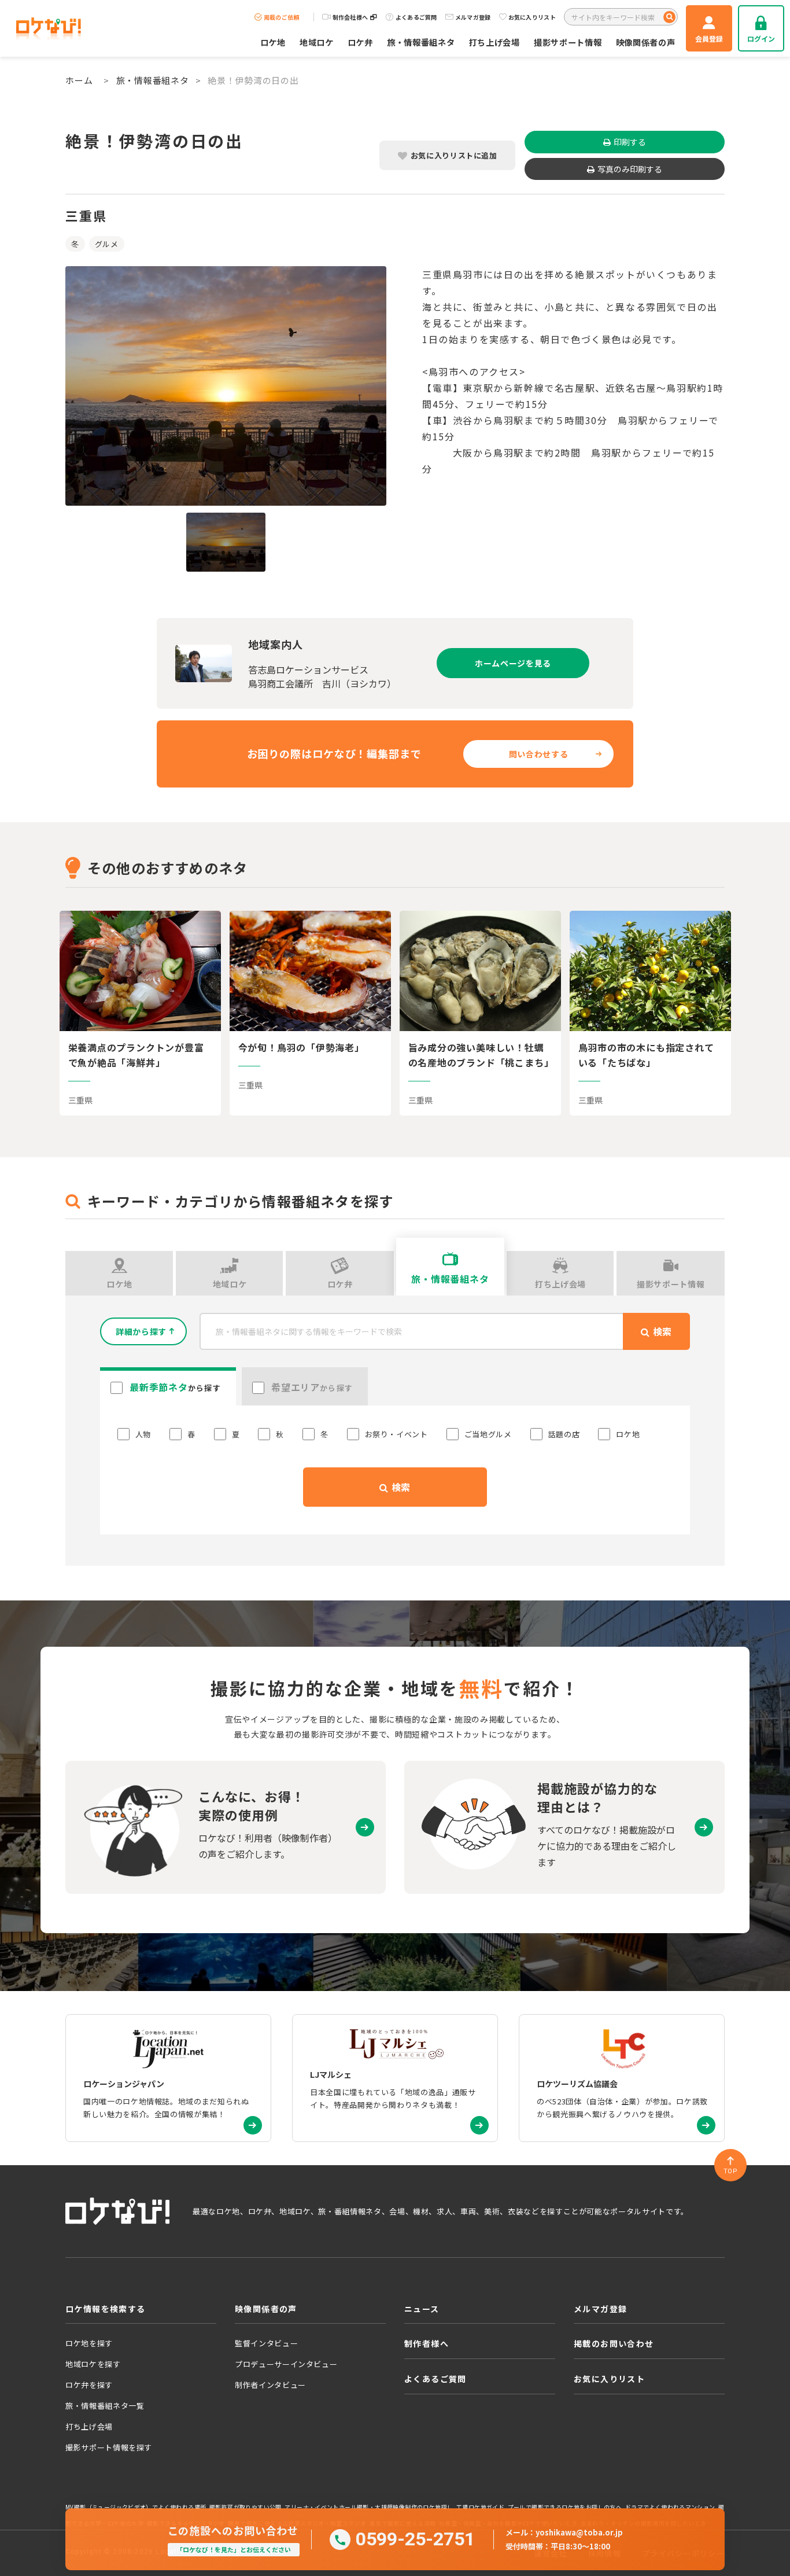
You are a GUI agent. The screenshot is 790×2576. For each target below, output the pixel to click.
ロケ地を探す (89, 2343)
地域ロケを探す (93, 2364)
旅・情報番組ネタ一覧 (105, 2406)
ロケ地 (273, 42)
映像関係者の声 (646, 42)
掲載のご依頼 (282, 17)
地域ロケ (317, 42)
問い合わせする (539, 754)
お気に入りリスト (532, 17)
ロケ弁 (360, 42)
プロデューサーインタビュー (286, 2364)
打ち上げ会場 (494, 42)
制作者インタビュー (270, 2385)
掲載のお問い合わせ (614, 2343)
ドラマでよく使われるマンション (670, 2507)
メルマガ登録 (473, 17)
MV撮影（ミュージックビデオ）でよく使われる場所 (136, 2507)
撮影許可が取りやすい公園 (246, 2507)
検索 (400, 1487)
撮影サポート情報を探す (109, 2447)
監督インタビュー (266, 2343)
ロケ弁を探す (89, 2385)
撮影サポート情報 (568, 42)
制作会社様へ (350, 17)
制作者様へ (427, 2343)
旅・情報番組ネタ (421, 42)
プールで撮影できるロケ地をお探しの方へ (565, 2507)
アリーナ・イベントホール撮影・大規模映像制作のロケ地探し (369, 2507)
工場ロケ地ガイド (480, 2507)
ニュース (422, 2309)
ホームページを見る (513, 663)
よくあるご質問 (416, 17)
